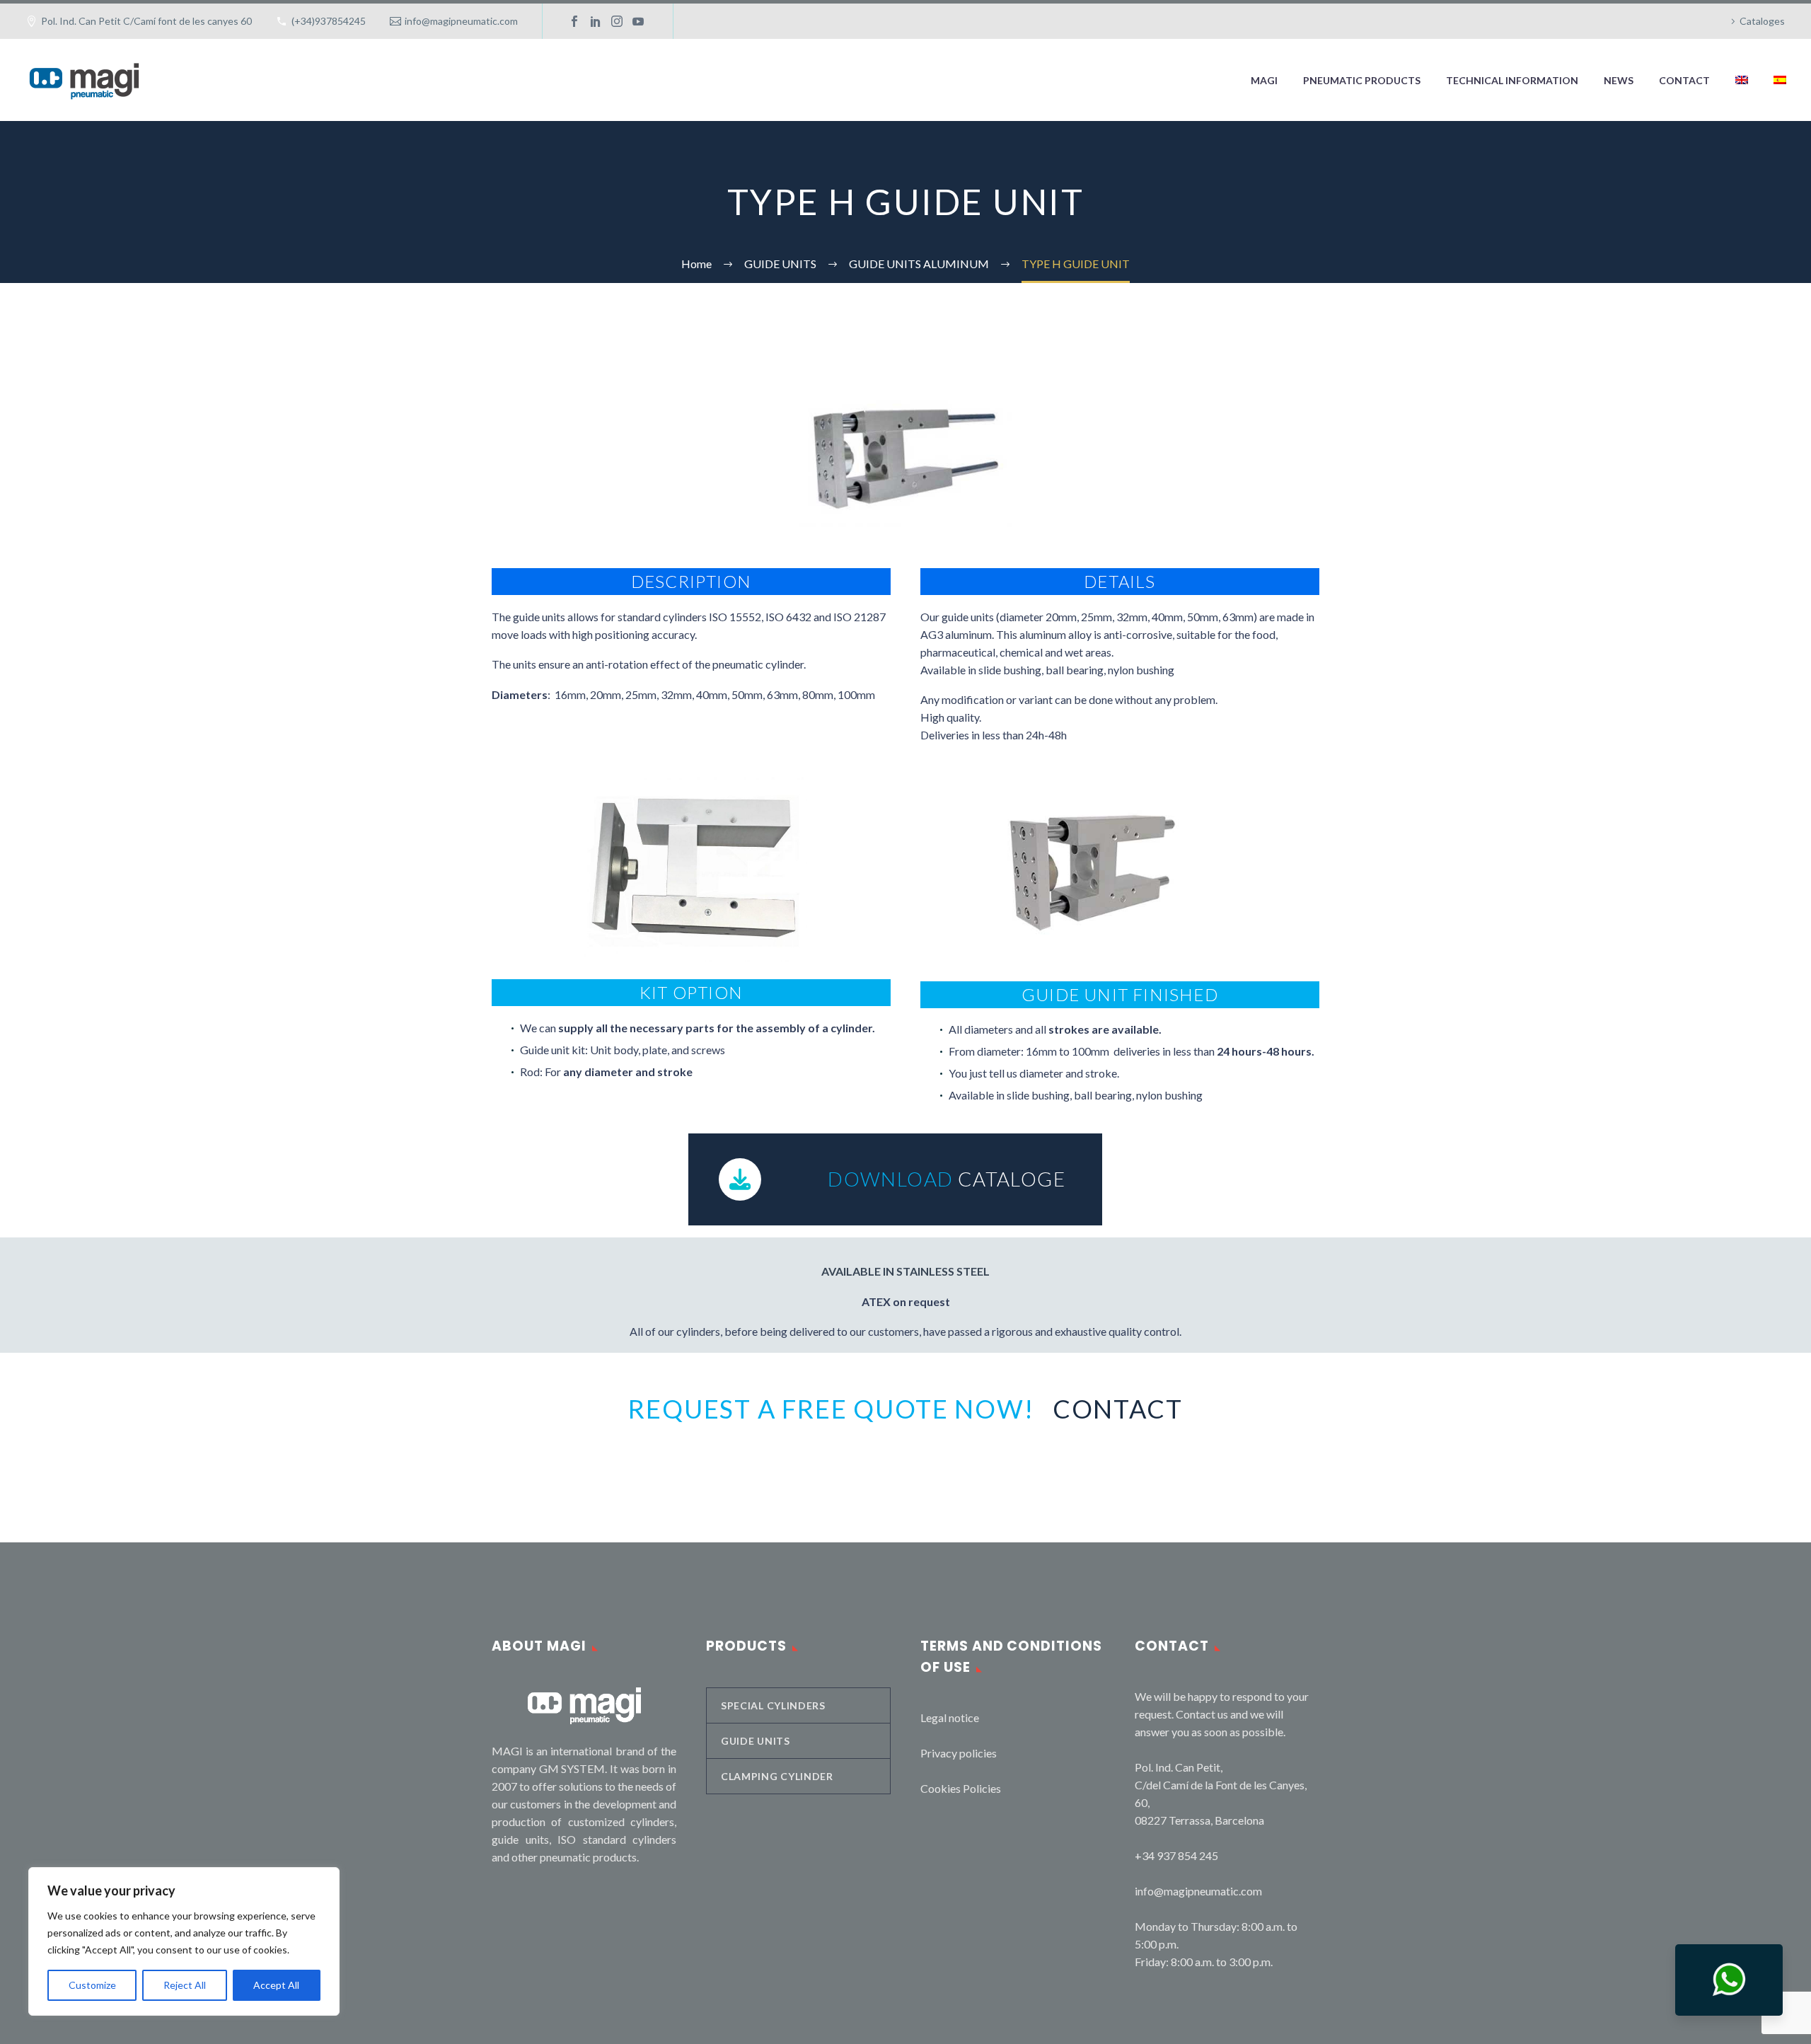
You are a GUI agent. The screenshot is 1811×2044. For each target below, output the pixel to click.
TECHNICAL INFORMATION (1512, 80)
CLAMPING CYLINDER (777, 1776)
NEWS (1619, 80)
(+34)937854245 (329, 21)
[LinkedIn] (596, 21)
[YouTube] (638, 21)
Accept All (276, 1985)
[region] (184, 1941)
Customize (92, 1985)
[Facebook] (574, 21)
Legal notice (950, 1717)
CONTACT (1684, 80)
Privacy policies (959, 1753)
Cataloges (1762, 21)
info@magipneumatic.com (461, 21)
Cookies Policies (961, 1788)
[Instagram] (617, 21)
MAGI (1264, 80)
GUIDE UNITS (756, 1741)
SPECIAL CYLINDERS (773, 1705)
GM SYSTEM (572, 1768)
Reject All (185, 1985)
